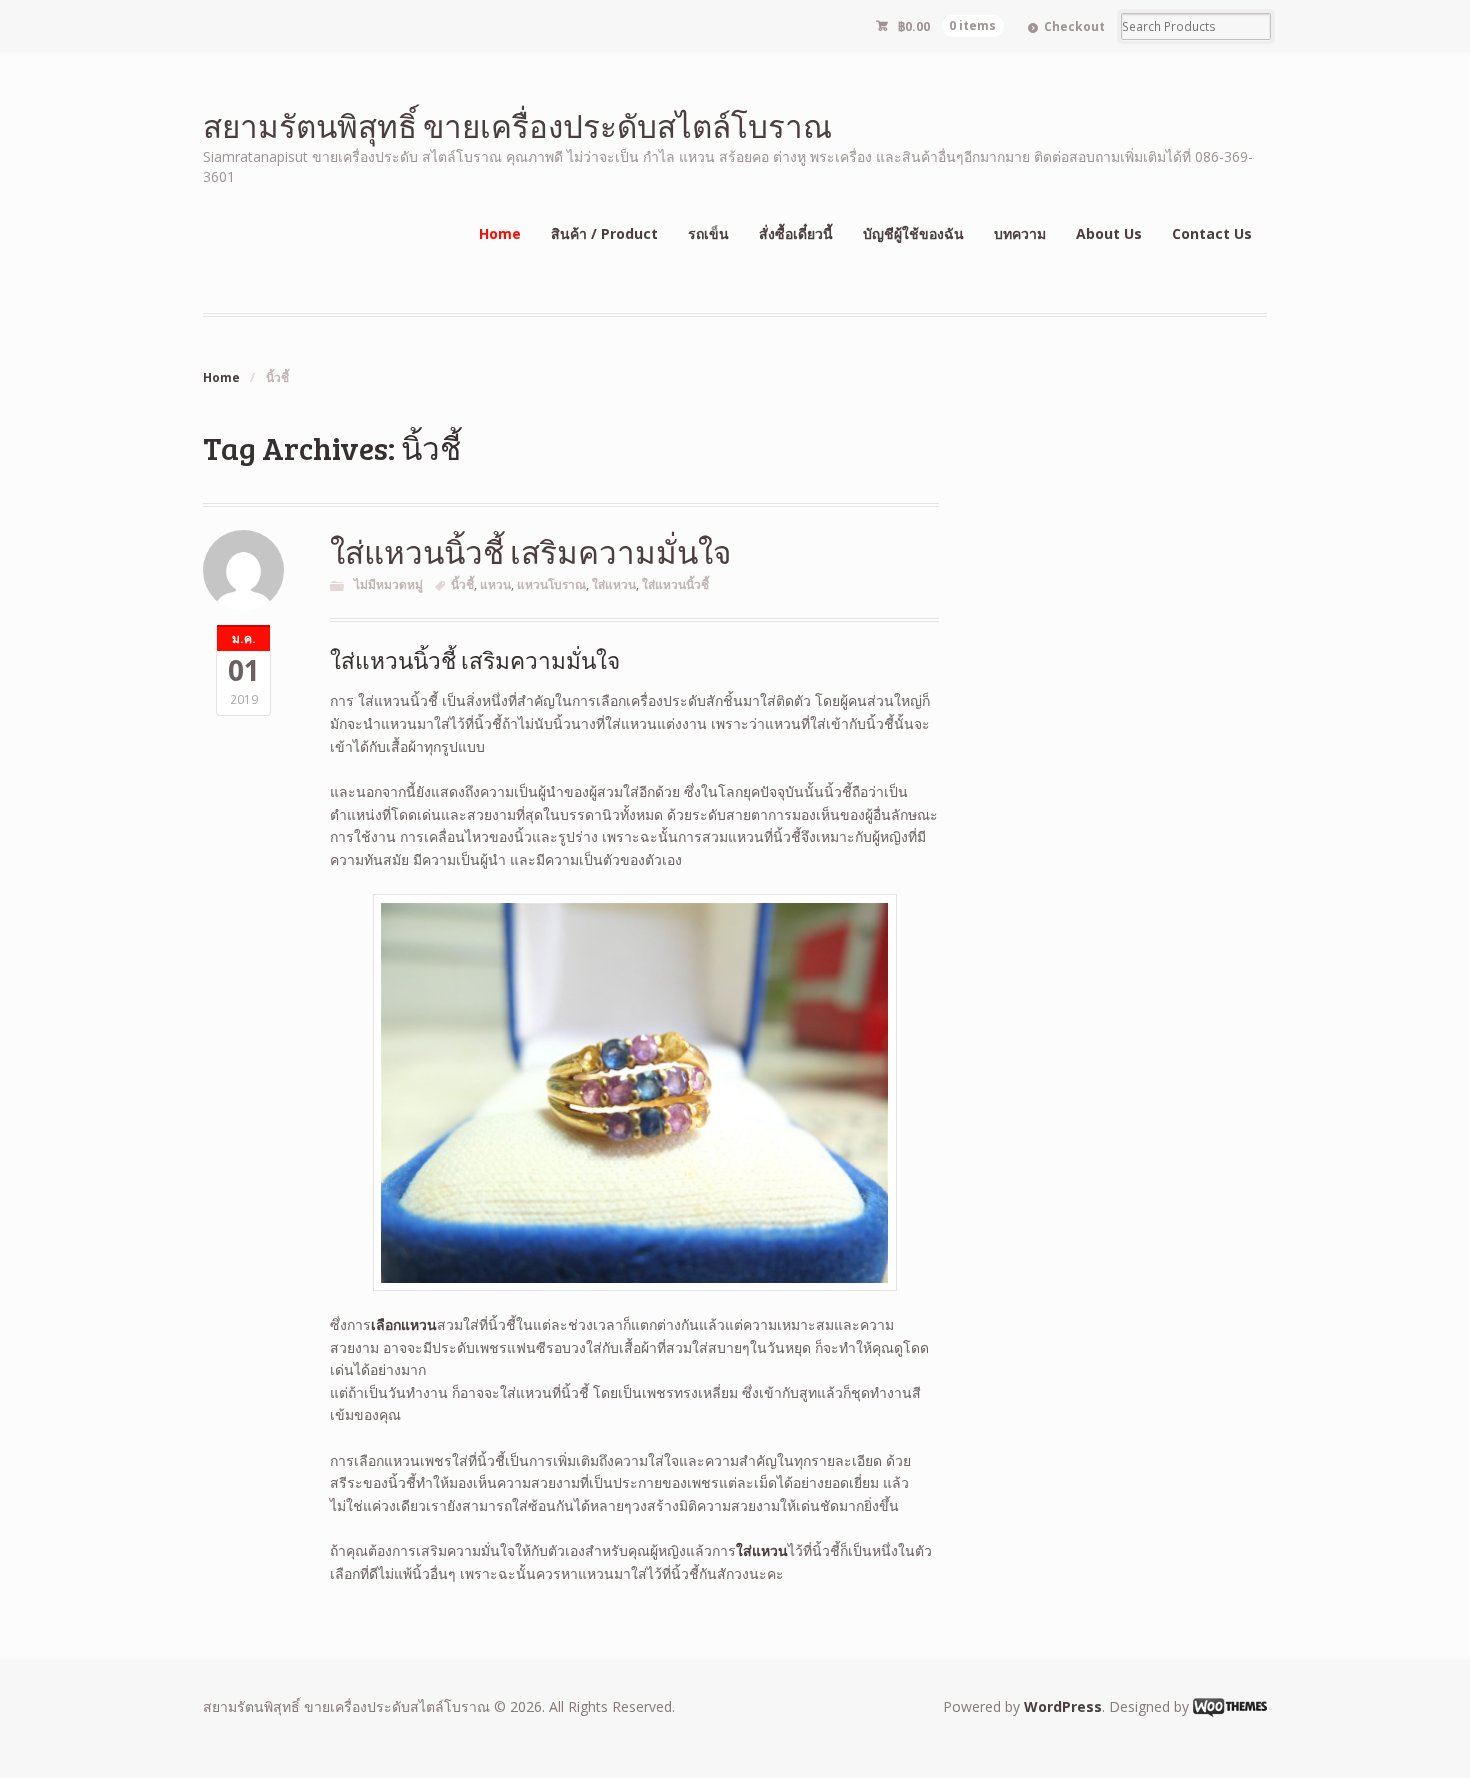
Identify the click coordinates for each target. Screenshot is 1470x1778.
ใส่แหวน (614, 584)
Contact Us (1212, 233)
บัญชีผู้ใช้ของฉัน (913, 233)
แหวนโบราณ (551, 584)
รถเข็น (708, 233)
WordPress (1063, 1706)
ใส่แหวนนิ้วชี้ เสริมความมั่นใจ (530, 551)
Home (500, 233)
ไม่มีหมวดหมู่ (388, 584)
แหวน (495, 584)
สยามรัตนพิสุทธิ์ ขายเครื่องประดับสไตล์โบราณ (517, 125)
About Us (1109, 233)
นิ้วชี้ (462, 584)
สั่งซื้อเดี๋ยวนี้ (796, 233)
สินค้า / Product (604, 233)
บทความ (1020, 233)
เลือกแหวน (404, 1324)
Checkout (1074, 26)
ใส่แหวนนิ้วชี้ (675, 584)
